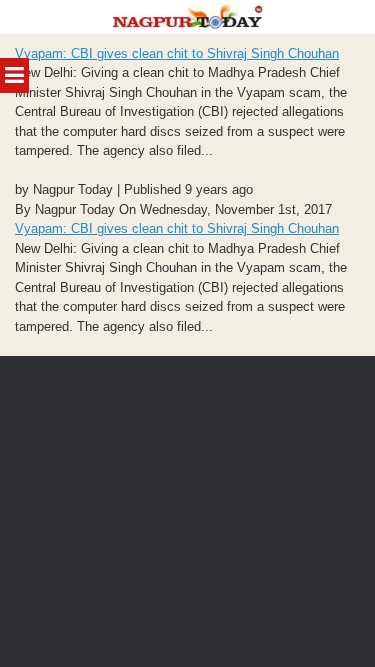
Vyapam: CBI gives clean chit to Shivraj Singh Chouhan (177, 53)
